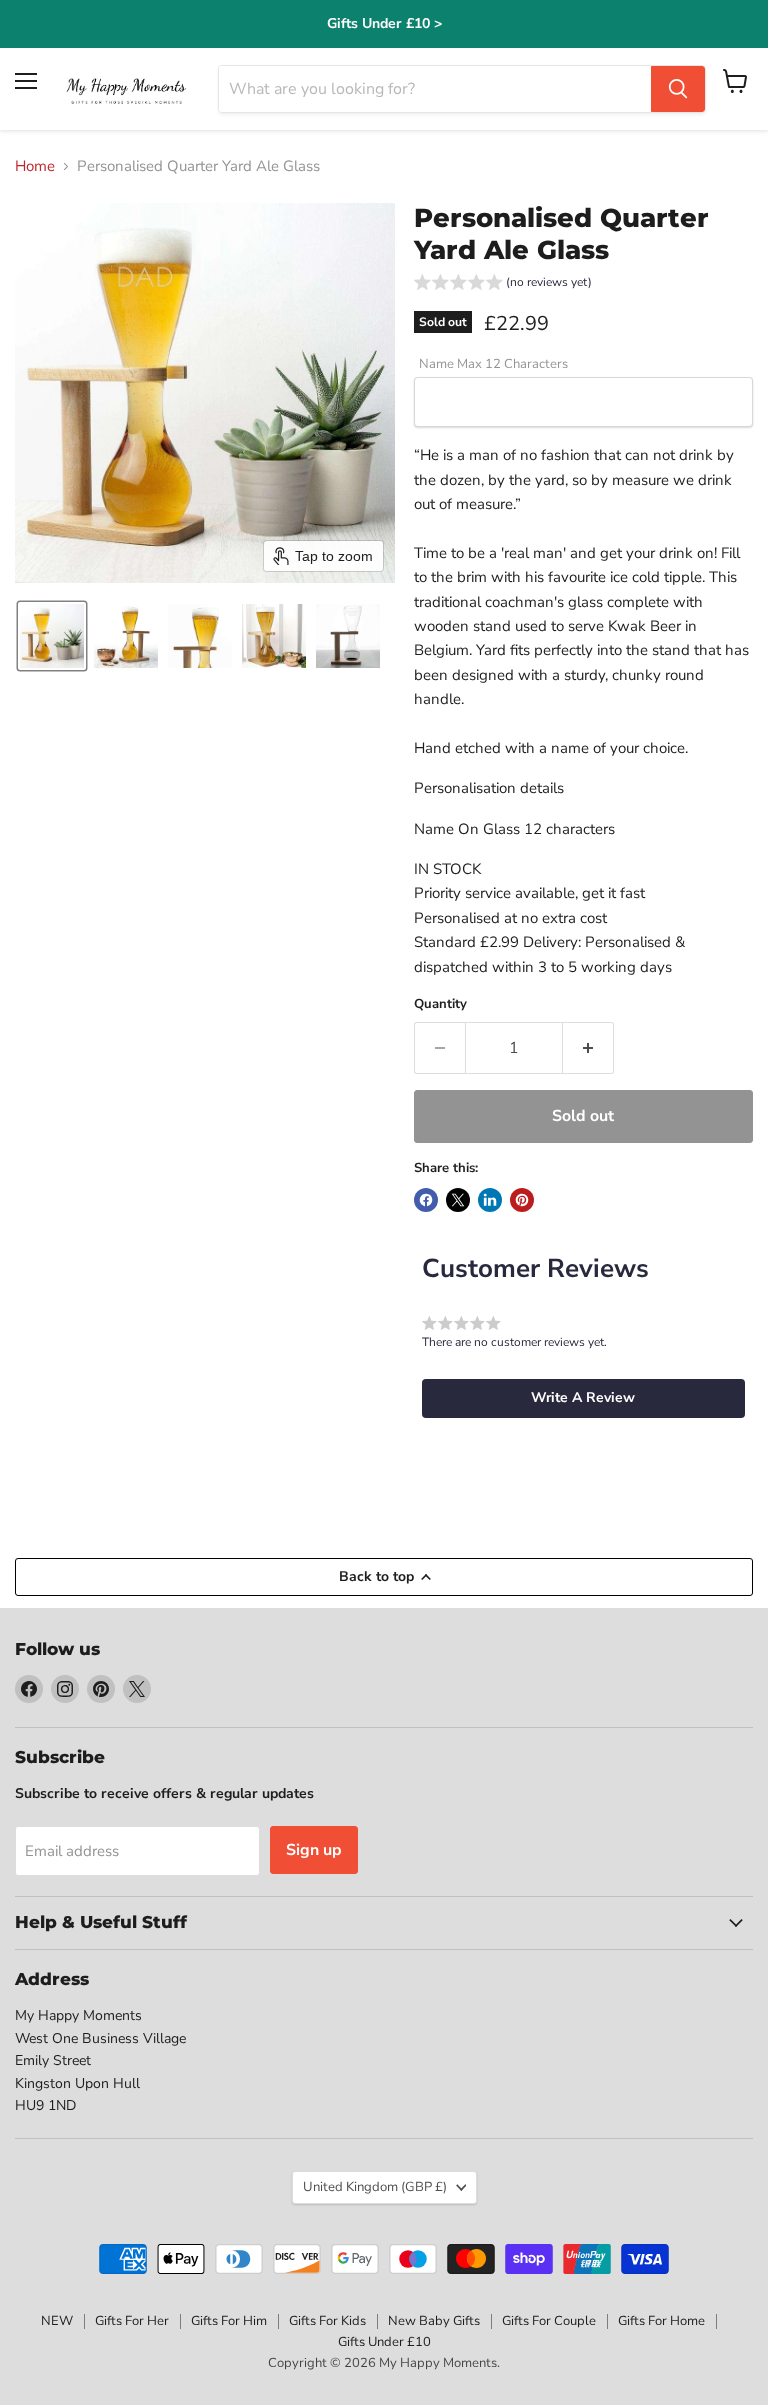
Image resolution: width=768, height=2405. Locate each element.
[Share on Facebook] (426, 1200)
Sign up (314, 1850)
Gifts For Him (229, 2321)
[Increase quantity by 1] (588, 1048)
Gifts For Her (132, 2321)
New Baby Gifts (434, 2321)
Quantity (440, 1004)
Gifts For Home (661, 2321)
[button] (52, 636)
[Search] (678, 89)
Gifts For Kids (327, 2321)
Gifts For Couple (549, 2321)
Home (35, 166)
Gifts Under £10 (384, 2342)
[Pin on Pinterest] (522, 1200)
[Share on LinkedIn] (490, 1200)
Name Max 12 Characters (493, 364)
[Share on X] (458, 1200)
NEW (57, 2321)
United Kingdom (375, 2187)
